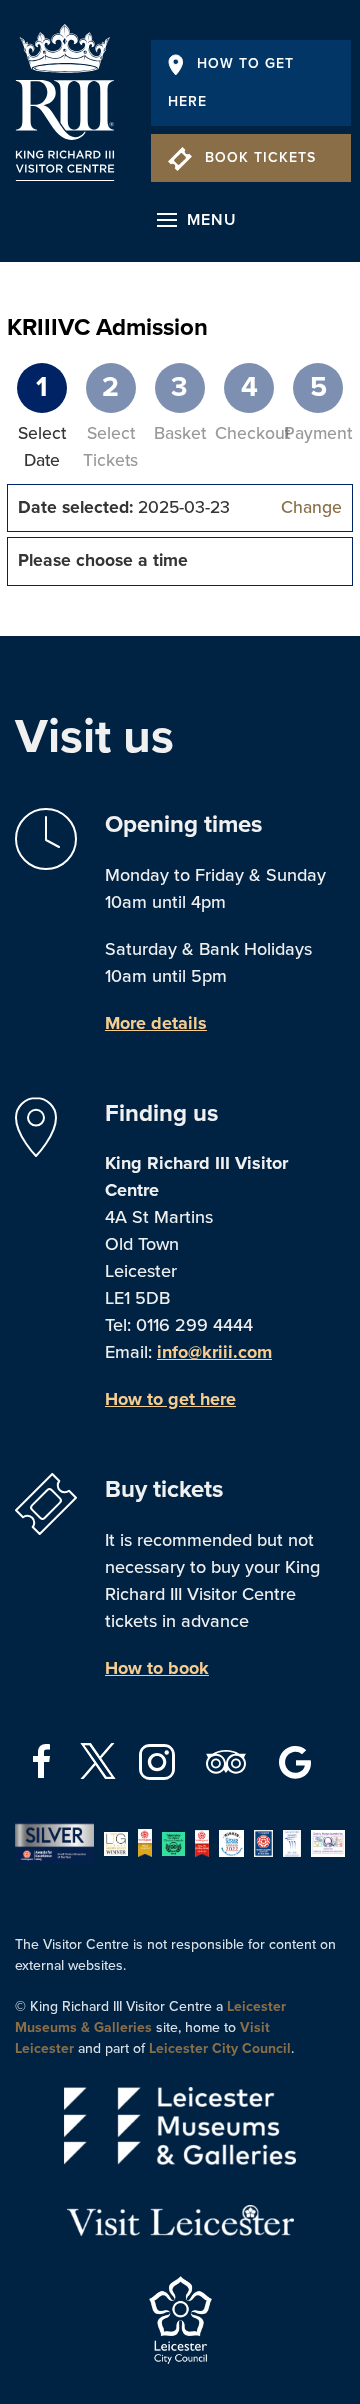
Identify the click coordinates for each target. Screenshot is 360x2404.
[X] (98, 1761)
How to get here (170, 1399)
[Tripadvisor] (228, 1760)
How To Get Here (231, 82)
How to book (157, 1668)
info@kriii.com (214, 1352)
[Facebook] (44, 1760)
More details (156, 1023)
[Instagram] (159, 1760)
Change (311, 507)
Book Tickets (260, 157)
